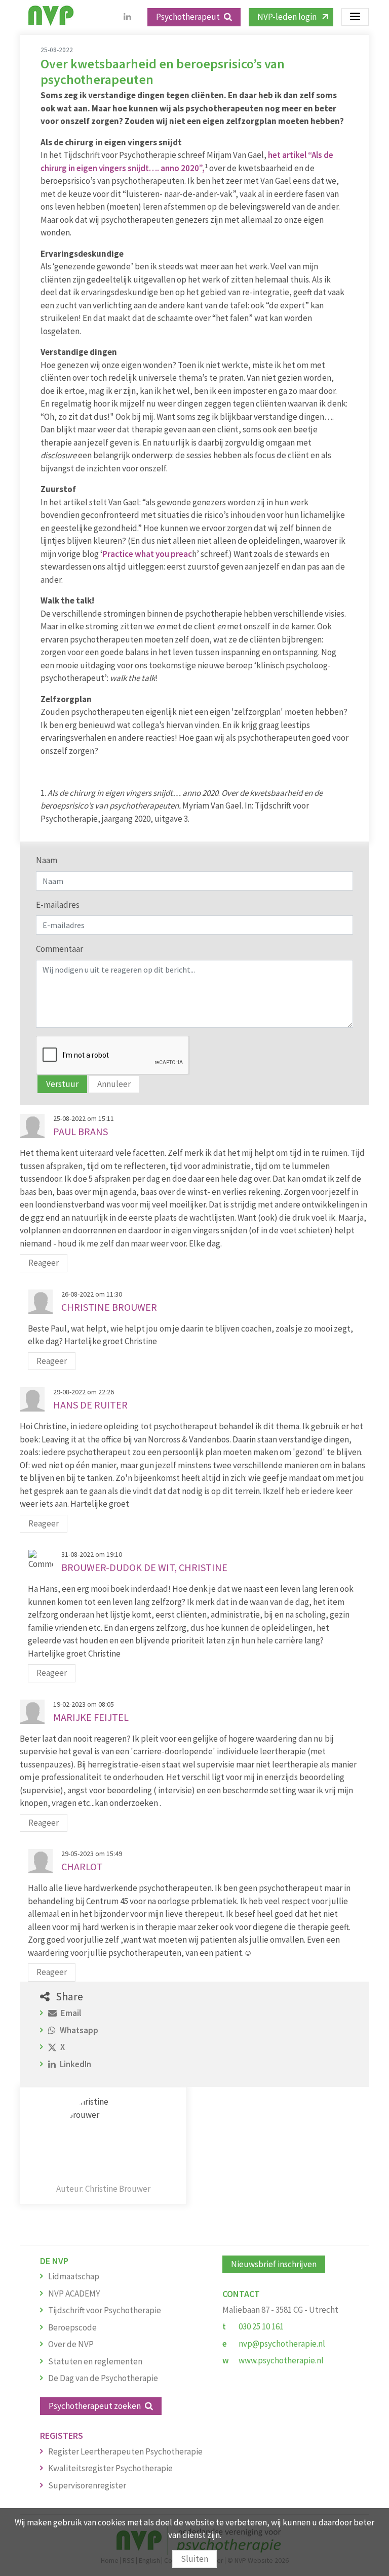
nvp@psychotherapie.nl (282, 2344)
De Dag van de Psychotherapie (103, 2378)
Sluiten (194, 2559)
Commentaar (60, 949)
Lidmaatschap (74, 2276)
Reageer (44, 1263)
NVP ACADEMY (74, 2293)
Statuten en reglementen (95, 2361)
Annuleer (114, 1084)
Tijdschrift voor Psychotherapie (105, 2310)
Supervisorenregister (87, 2485)
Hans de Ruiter (90, 1405)
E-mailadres (58, 905)
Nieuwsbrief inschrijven (274, 2264)
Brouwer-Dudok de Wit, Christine (144, 1567)
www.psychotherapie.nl (281, 2360)
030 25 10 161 (261, 2326)
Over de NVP (71, 2344)
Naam (47, 860)
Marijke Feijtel (91, 1717)
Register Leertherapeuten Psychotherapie (125, 2451)
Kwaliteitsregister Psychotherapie (110, 2468)
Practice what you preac (147, 554)
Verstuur (62, 1084)
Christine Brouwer (109, 1307)
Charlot (82, 1866)
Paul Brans (81, 1131)
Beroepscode (72, 2327)
